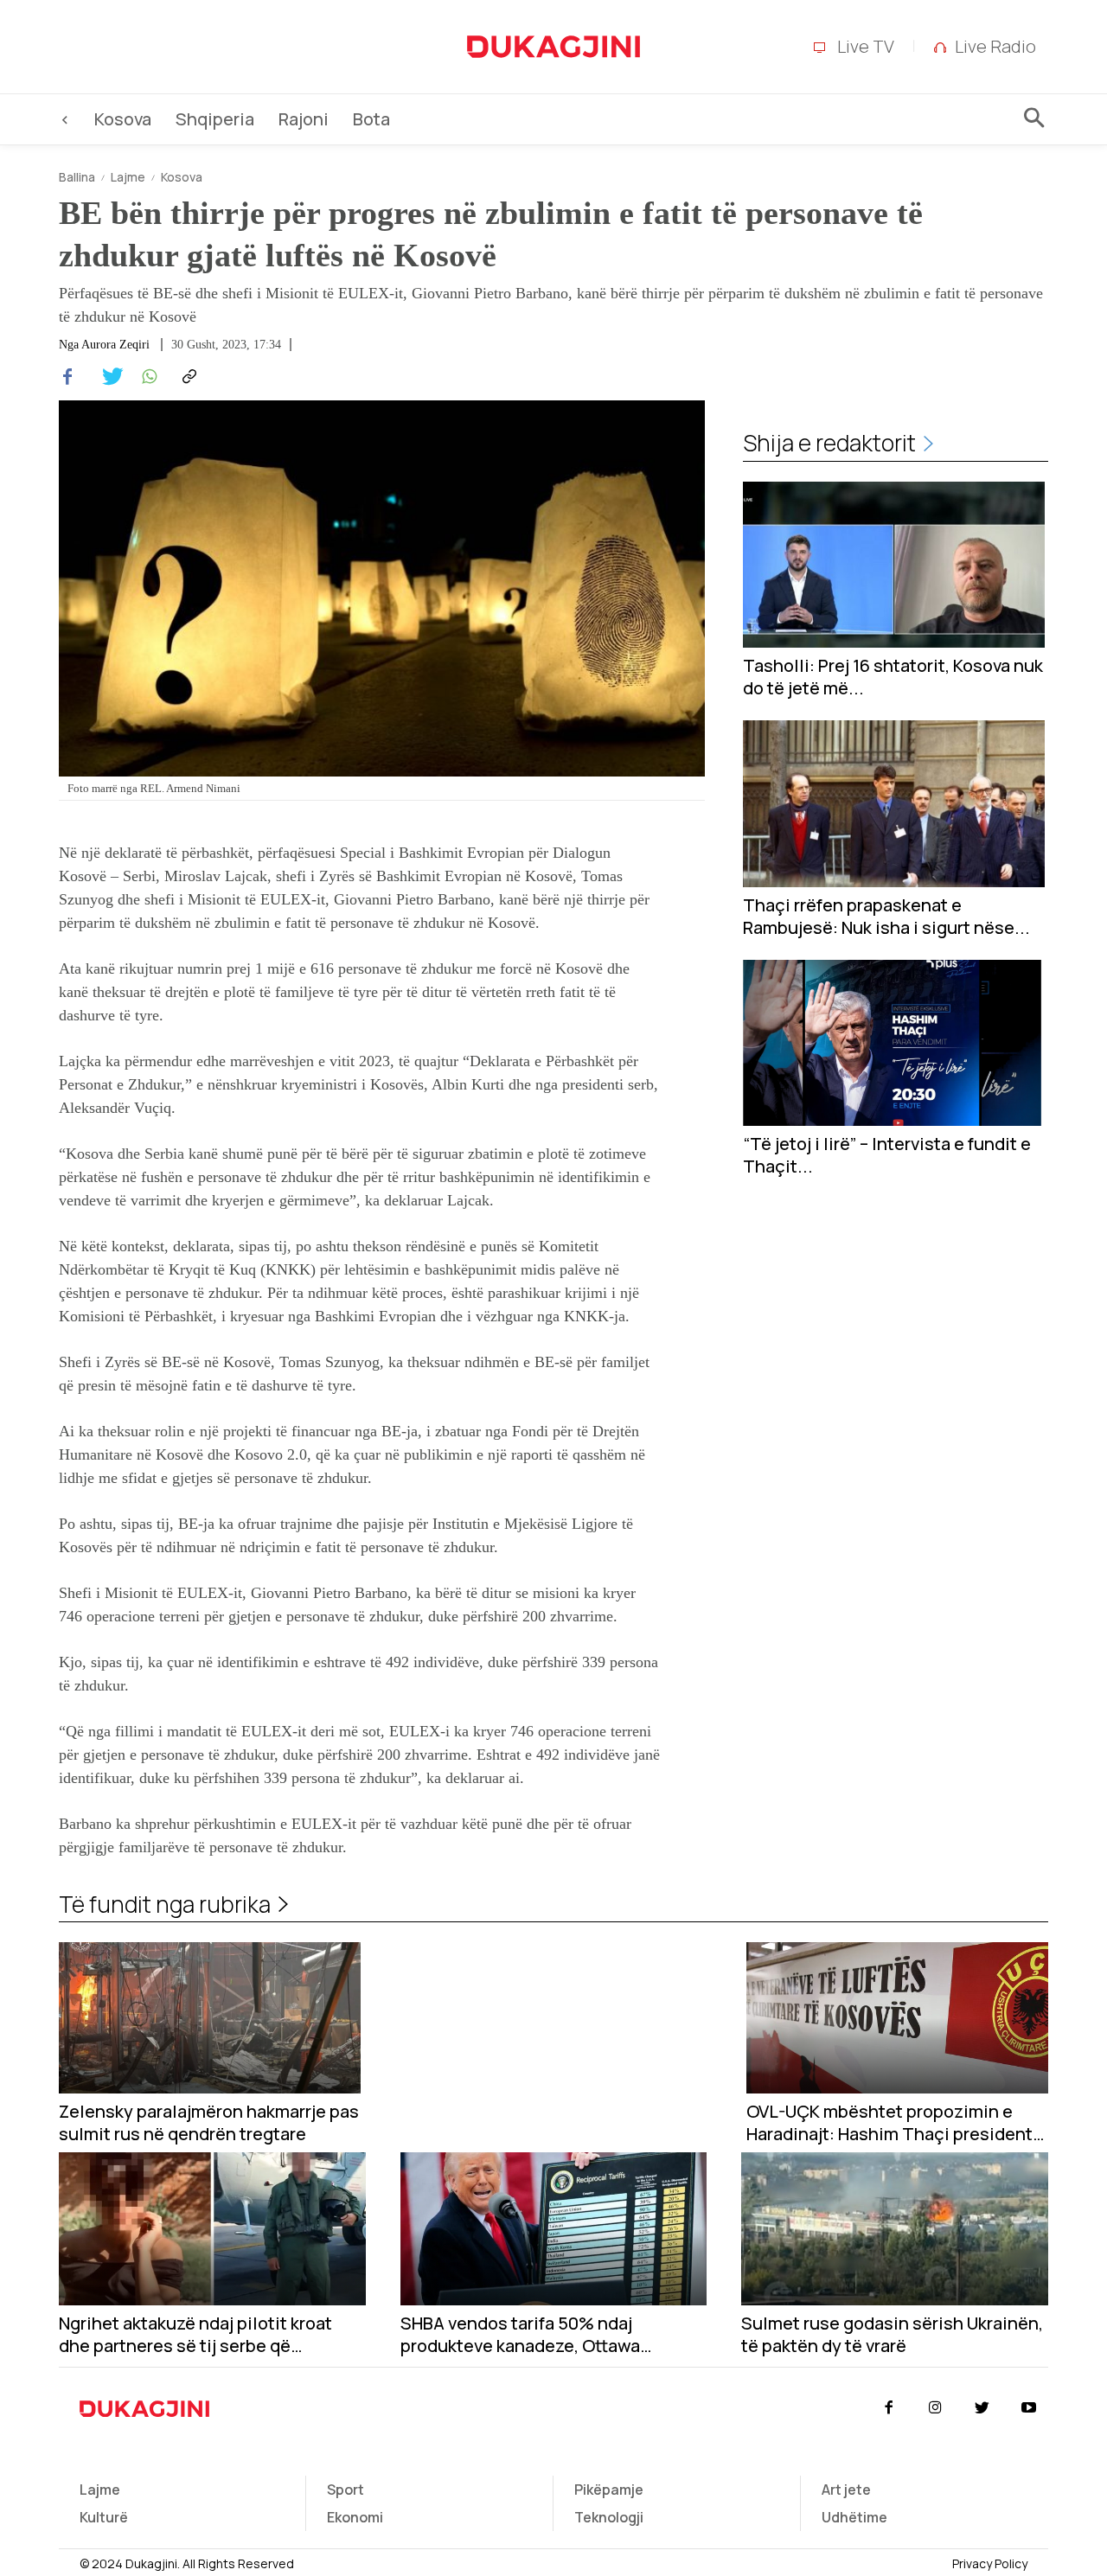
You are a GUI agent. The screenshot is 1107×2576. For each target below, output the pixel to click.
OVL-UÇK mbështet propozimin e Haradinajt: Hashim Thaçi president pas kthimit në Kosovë (889, 2123)
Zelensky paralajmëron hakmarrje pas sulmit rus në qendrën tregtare (209, 2123)
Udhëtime (854, 2517)
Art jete (846, 2490)
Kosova (182, 177)
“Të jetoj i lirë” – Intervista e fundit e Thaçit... (887, 1155)
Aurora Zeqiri (115, 345)
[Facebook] (67, 377)
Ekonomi (355, 2517)
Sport (346, 2490)
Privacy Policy (990, 2563)
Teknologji (609, 2517)
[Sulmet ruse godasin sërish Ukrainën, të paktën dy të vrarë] (895, 2229)
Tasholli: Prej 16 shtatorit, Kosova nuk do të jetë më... (893, 677)
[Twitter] (107, 377)
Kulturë (104, 2517)
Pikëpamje (609, 2490)
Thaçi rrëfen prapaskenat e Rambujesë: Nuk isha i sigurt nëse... (886, 917)
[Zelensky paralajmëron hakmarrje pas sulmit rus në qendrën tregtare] (210, 2018)
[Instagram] (935, 2408)
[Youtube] (1029, 2408)
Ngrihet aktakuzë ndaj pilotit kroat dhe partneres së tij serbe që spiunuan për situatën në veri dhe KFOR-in (195, 2335)
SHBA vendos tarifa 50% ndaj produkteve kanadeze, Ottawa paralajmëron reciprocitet (520, 2335)
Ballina (77, 177)
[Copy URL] (187, 377)
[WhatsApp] (147, 377)
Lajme (128, 177)
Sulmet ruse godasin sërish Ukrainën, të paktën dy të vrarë (892, 2335)
